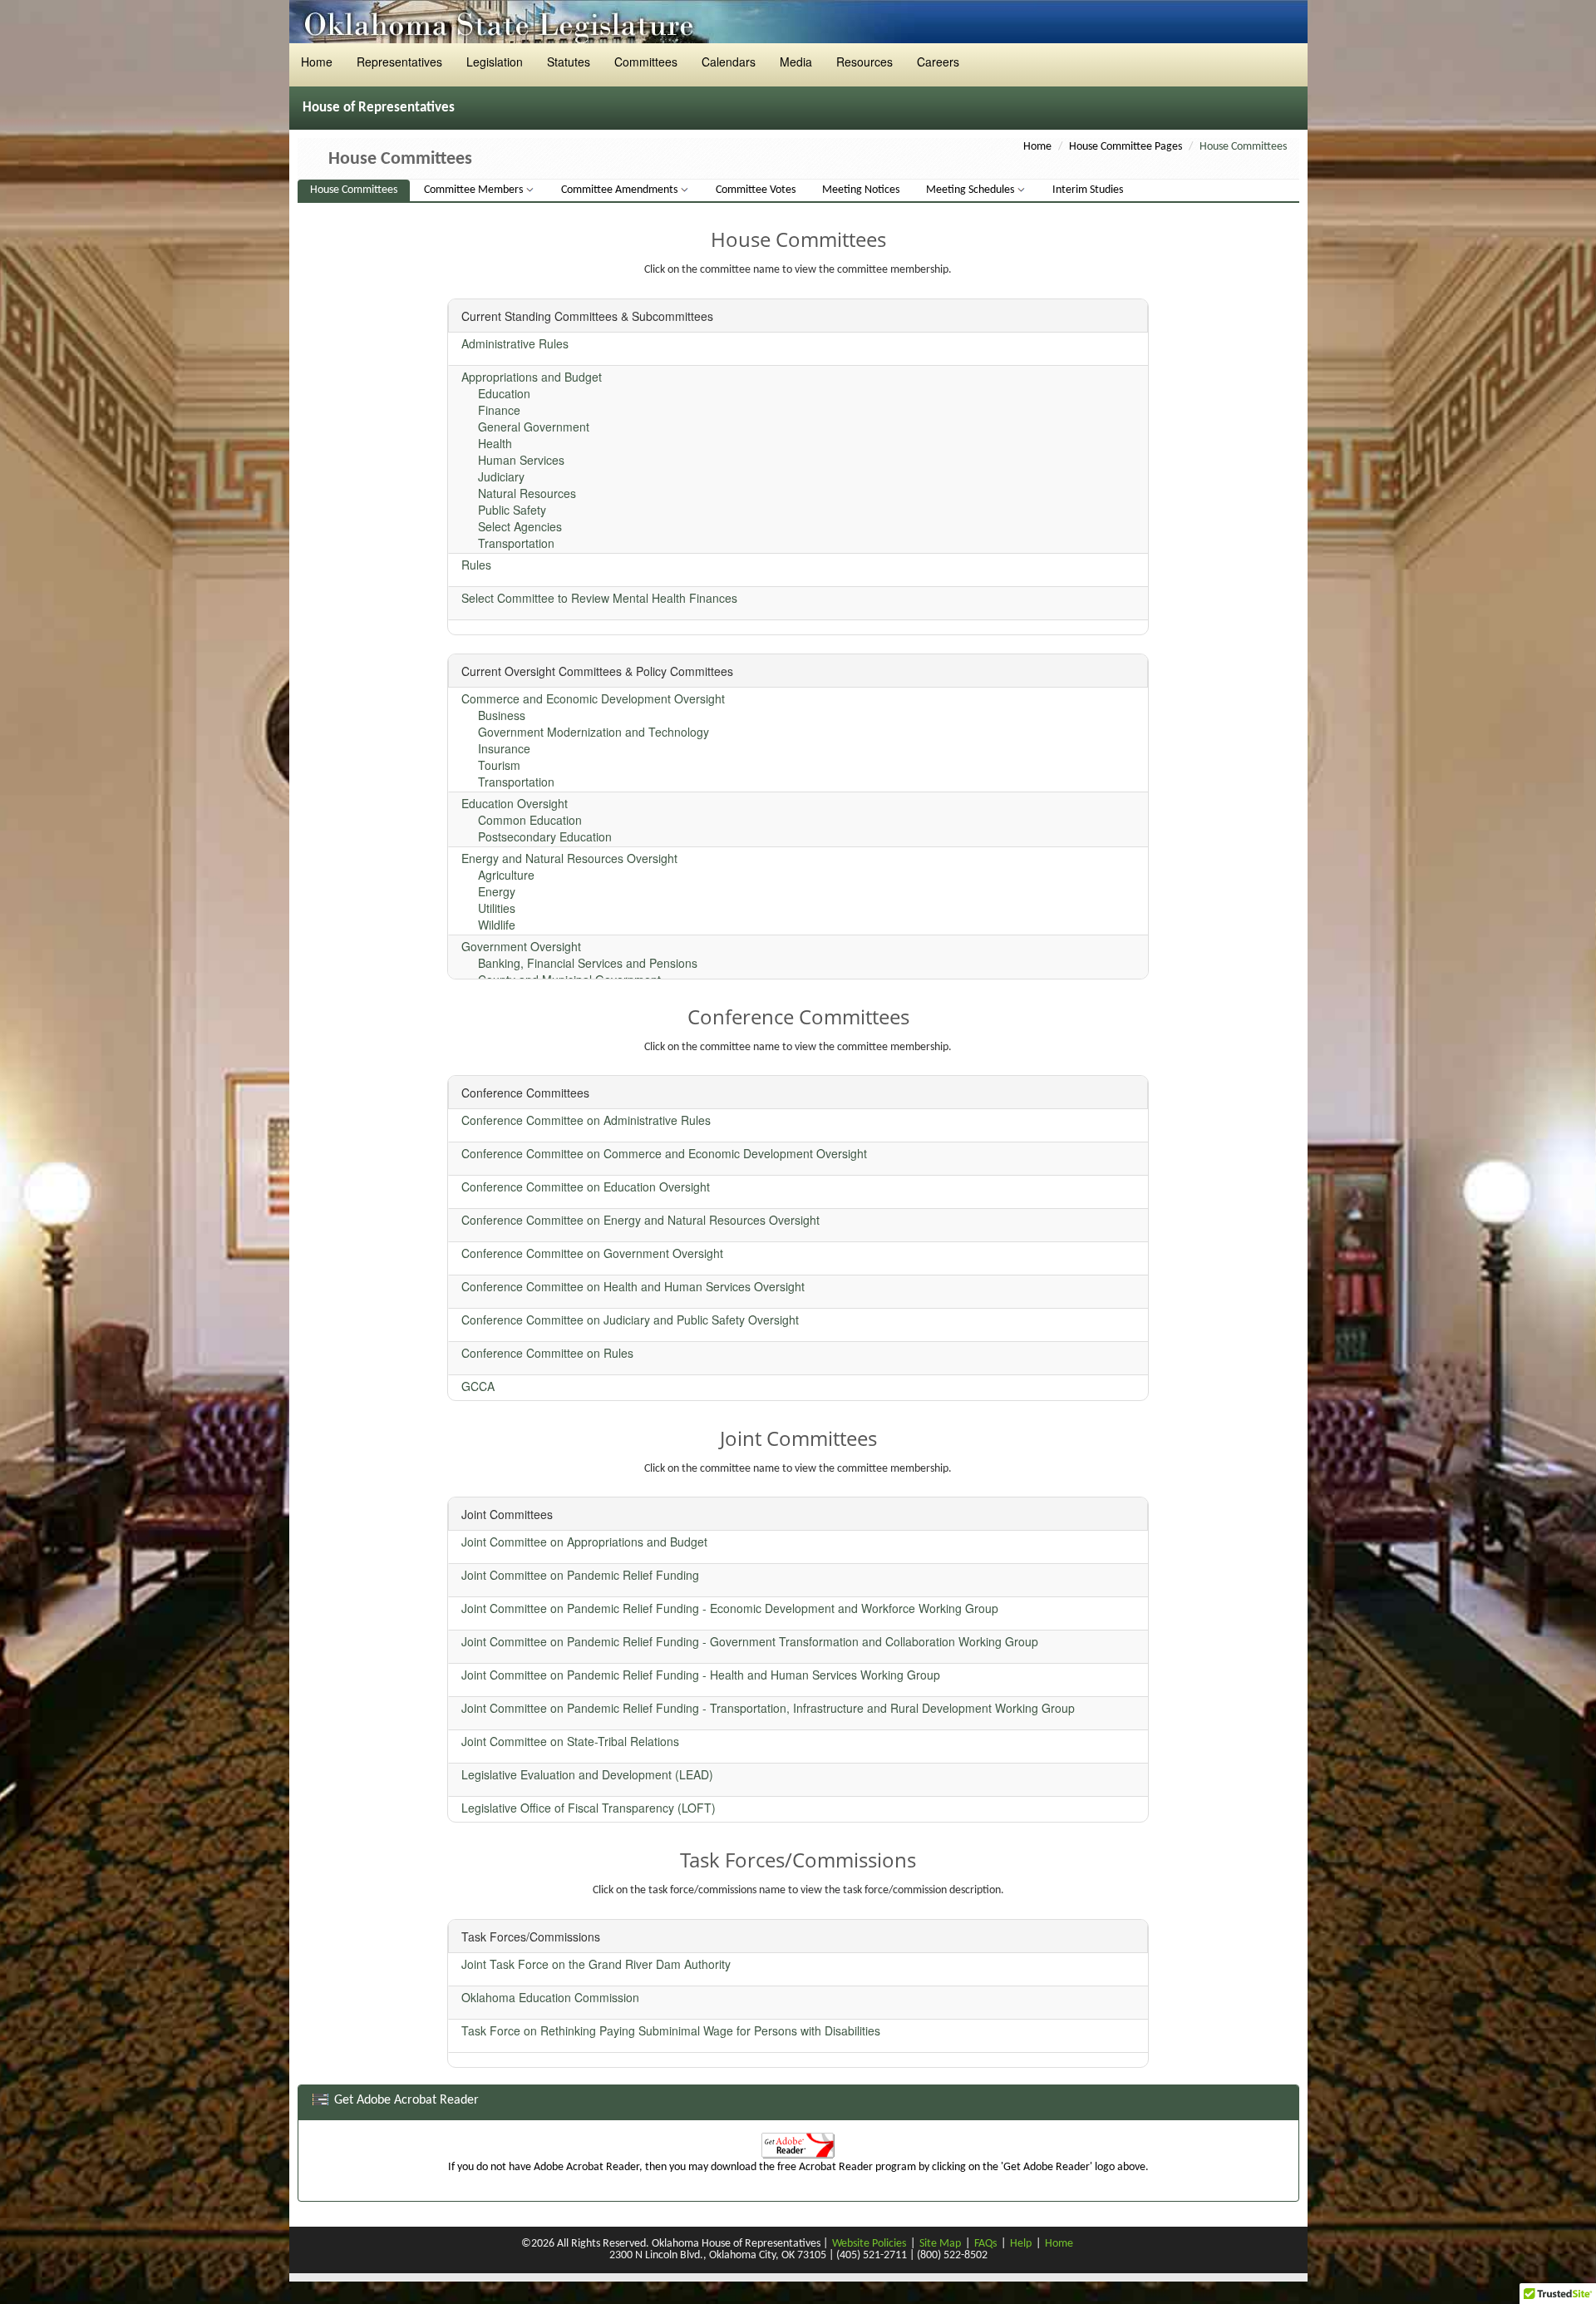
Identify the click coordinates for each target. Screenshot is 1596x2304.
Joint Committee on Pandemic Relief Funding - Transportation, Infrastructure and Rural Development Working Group (768, 1708)
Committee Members (475, 190)
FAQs (985, 2244)
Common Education (530, 820)
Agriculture (506, 875)
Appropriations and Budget (532, 377)
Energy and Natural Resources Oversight (569, 858)
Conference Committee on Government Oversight (592, 1253)
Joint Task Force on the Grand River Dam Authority (596, 1964)
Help (1021, 2244)
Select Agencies (520, 526)
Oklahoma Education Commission (550, 1997)
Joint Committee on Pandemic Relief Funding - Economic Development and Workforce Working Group (730, 1608)
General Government (534, 427)
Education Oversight (515, 803)
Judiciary (501, 476)
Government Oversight (521, 946)
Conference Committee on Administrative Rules (586, 1120)
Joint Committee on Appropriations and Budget (584, 1542)
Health (495, 443)
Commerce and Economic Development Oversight (593, 698)
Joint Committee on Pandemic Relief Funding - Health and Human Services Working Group (701, 1675)
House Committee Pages (1126, 147)
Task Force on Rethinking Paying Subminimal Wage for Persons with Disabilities (671, 2030)
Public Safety (512, 510)
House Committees (354, 190)
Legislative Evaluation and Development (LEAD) (587, 1774)
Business (502, 715)
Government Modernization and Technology (594, 732)
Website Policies (869, 2244)
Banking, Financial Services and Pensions (588, 963)
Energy (497, 891)
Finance (499, 410)
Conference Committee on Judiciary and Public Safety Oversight (630, 1320)
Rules (476, 565)
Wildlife (497, 925)
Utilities (497, 908)
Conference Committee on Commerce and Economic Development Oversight (664, 1153)
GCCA (478, 1386)
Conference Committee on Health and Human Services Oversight (633, 1286)
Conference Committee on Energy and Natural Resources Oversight (640, 1220)
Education (504, 393)
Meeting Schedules (971, 190)
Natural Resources (527, 493)
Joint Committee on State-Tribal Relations (570, 1741)
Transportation (516, 543)
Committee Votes (756, 190)
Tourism (499, 765)
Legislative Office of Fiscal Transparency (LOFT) (589, 1808)
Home (1037, 147)
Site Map (940, 2244)
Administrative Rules (515, 343)
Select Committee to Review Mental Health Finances (599, 598)
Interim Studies (1088, 190)
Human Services (521, 460)
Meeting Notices (861, 190)
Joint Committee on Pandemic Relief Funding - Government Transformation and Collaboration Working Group (750, 1641)
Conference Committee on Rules (547, 1353)
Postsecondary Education (545, 836)
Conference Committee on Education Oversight (586, 1187)
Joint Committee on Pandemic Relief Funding (580, 1575)
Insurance (504, 748)
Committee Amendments (621, 190)
